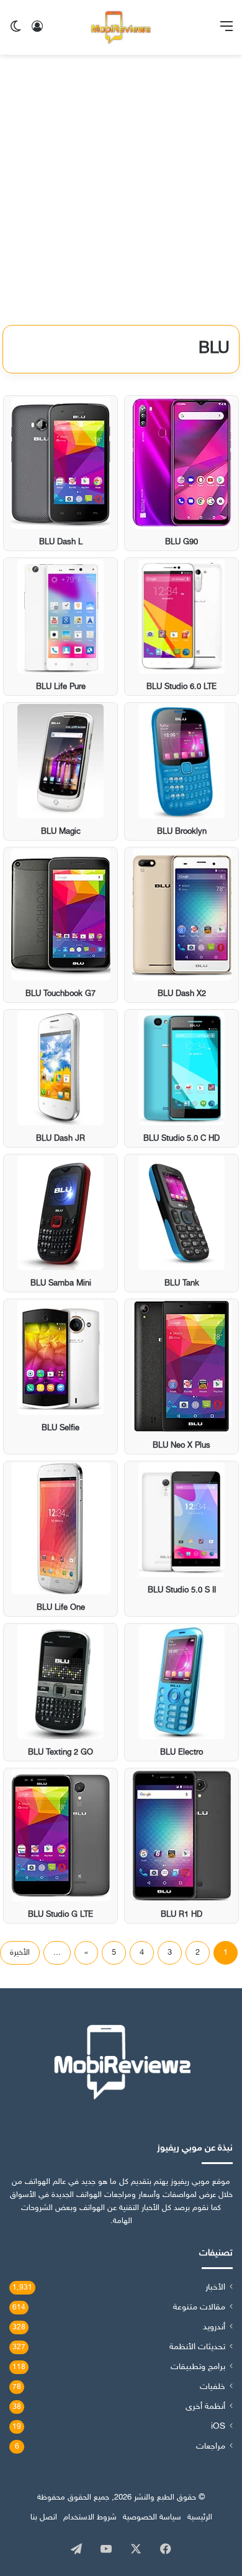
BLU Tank (182, 1284)
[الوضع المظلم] (16, 32)
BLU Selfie (60, 1428)
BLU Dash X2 (182, 994)
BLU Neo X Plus (181, 1446)
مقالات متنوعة (199, 2308)
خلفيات (213, 2387)
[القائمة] (226, 32)
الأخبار (215, 2288)
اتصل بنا (44, 2518)
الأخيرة (20, 1953)
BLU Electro (181, 1753)
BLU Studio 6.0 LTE (181, 687)
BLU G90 (181, 542)
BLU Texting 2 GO (60, 1753)
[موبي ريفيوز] (121, 27)
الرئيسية (200, 2518)
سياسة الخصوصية (152, 2518)
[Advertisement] (121, 194)
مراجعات (211, 2447)
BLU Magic (61, 832)
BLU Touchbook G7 (60, 994)
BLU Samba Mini (61, 1284)
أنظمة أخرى (205, 2407)
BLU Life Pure (61, 687)
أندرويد (214, 2327)
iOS (218, 2427)
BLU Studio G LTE (60, 1915)
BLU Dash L (61, 542)
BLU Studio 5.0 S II (182, 1591)
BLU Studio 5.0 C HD (181, 1139)
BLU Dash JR (60, 1139)
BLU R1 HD (181, 1915)
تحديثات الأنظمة (197, 2347)
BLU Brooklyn (182, 832)
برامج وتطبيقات (198, 2367)
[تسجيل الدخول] (37, 32)
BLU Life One (61, 1608)
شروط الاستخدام (90, 2518)
